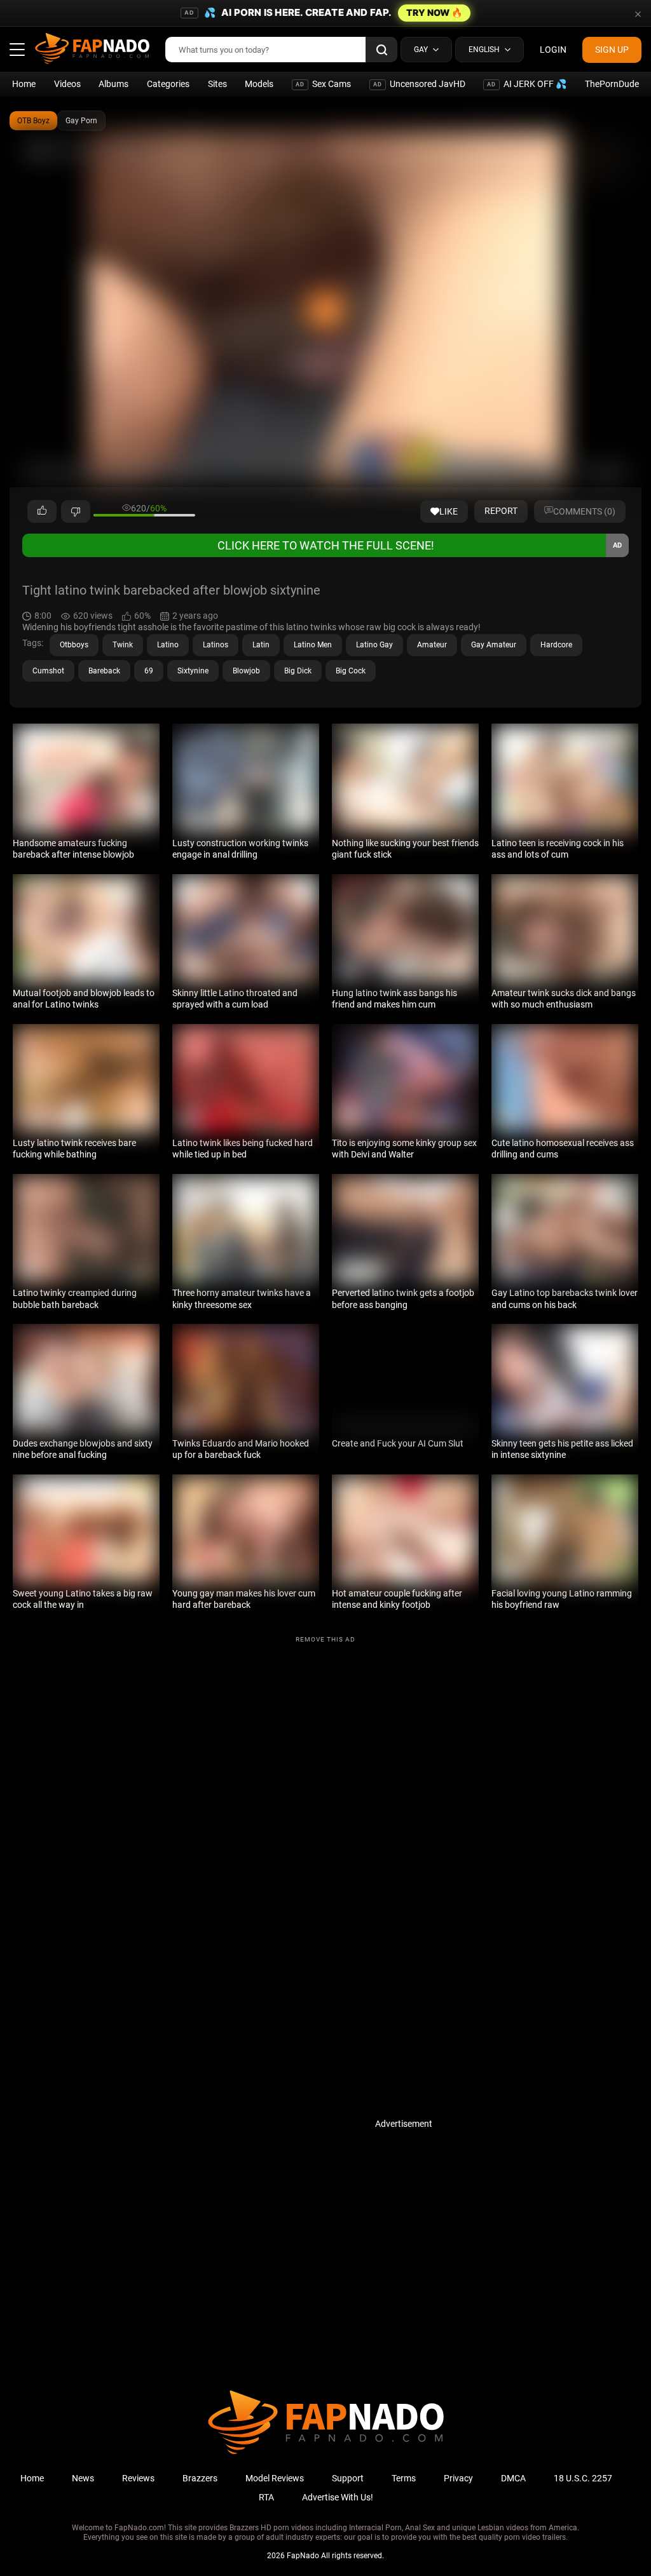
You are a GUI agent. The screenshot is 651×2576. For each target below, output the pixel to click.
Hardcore (556, 645)
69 (149, 671)
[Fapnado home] (326, 2453)
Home (24, 84)
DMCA (513, 2478)
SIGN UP (612, 50)
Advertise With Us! (338, 2497)
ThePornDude (612, 84)
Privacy (458, 2478)
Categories (168, 84)
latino (168, 645)
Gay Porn (81, 121)
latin (261, 645)
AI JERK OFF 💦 (527, 84)
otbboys (74, 645)
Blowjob (246, 671)
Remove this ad (325, 1639)
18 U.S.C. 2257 (583, 2478)
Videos (67, 84)
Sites (217, 84)
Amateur (432, 645)
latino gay (374, 645)
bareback (104, 671)
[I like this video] (42, 511)
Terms (404, 2478)
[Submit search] (381, 50)
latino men (313, 645)
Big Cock (351, 671)
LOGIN (553, 50)
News (83, 2478)
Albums (113, 84)
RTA (266, 2497)
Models (259, 84)
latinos (216, 645)
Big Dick (298, 671)
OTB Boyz (33, 121)
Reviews (138, 2478)
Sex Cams (323, 84)
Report (501, 511)
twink (123, 645)
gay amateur (494, 645)
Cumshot (48, 671)
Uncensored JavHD (419, 84)
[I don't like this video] (76, 511)
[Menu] (17, 50)
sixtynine (193, 671)
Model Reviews (275, 2478)
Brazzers (200, 2478)
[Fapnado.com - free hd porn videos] (92, 50)
